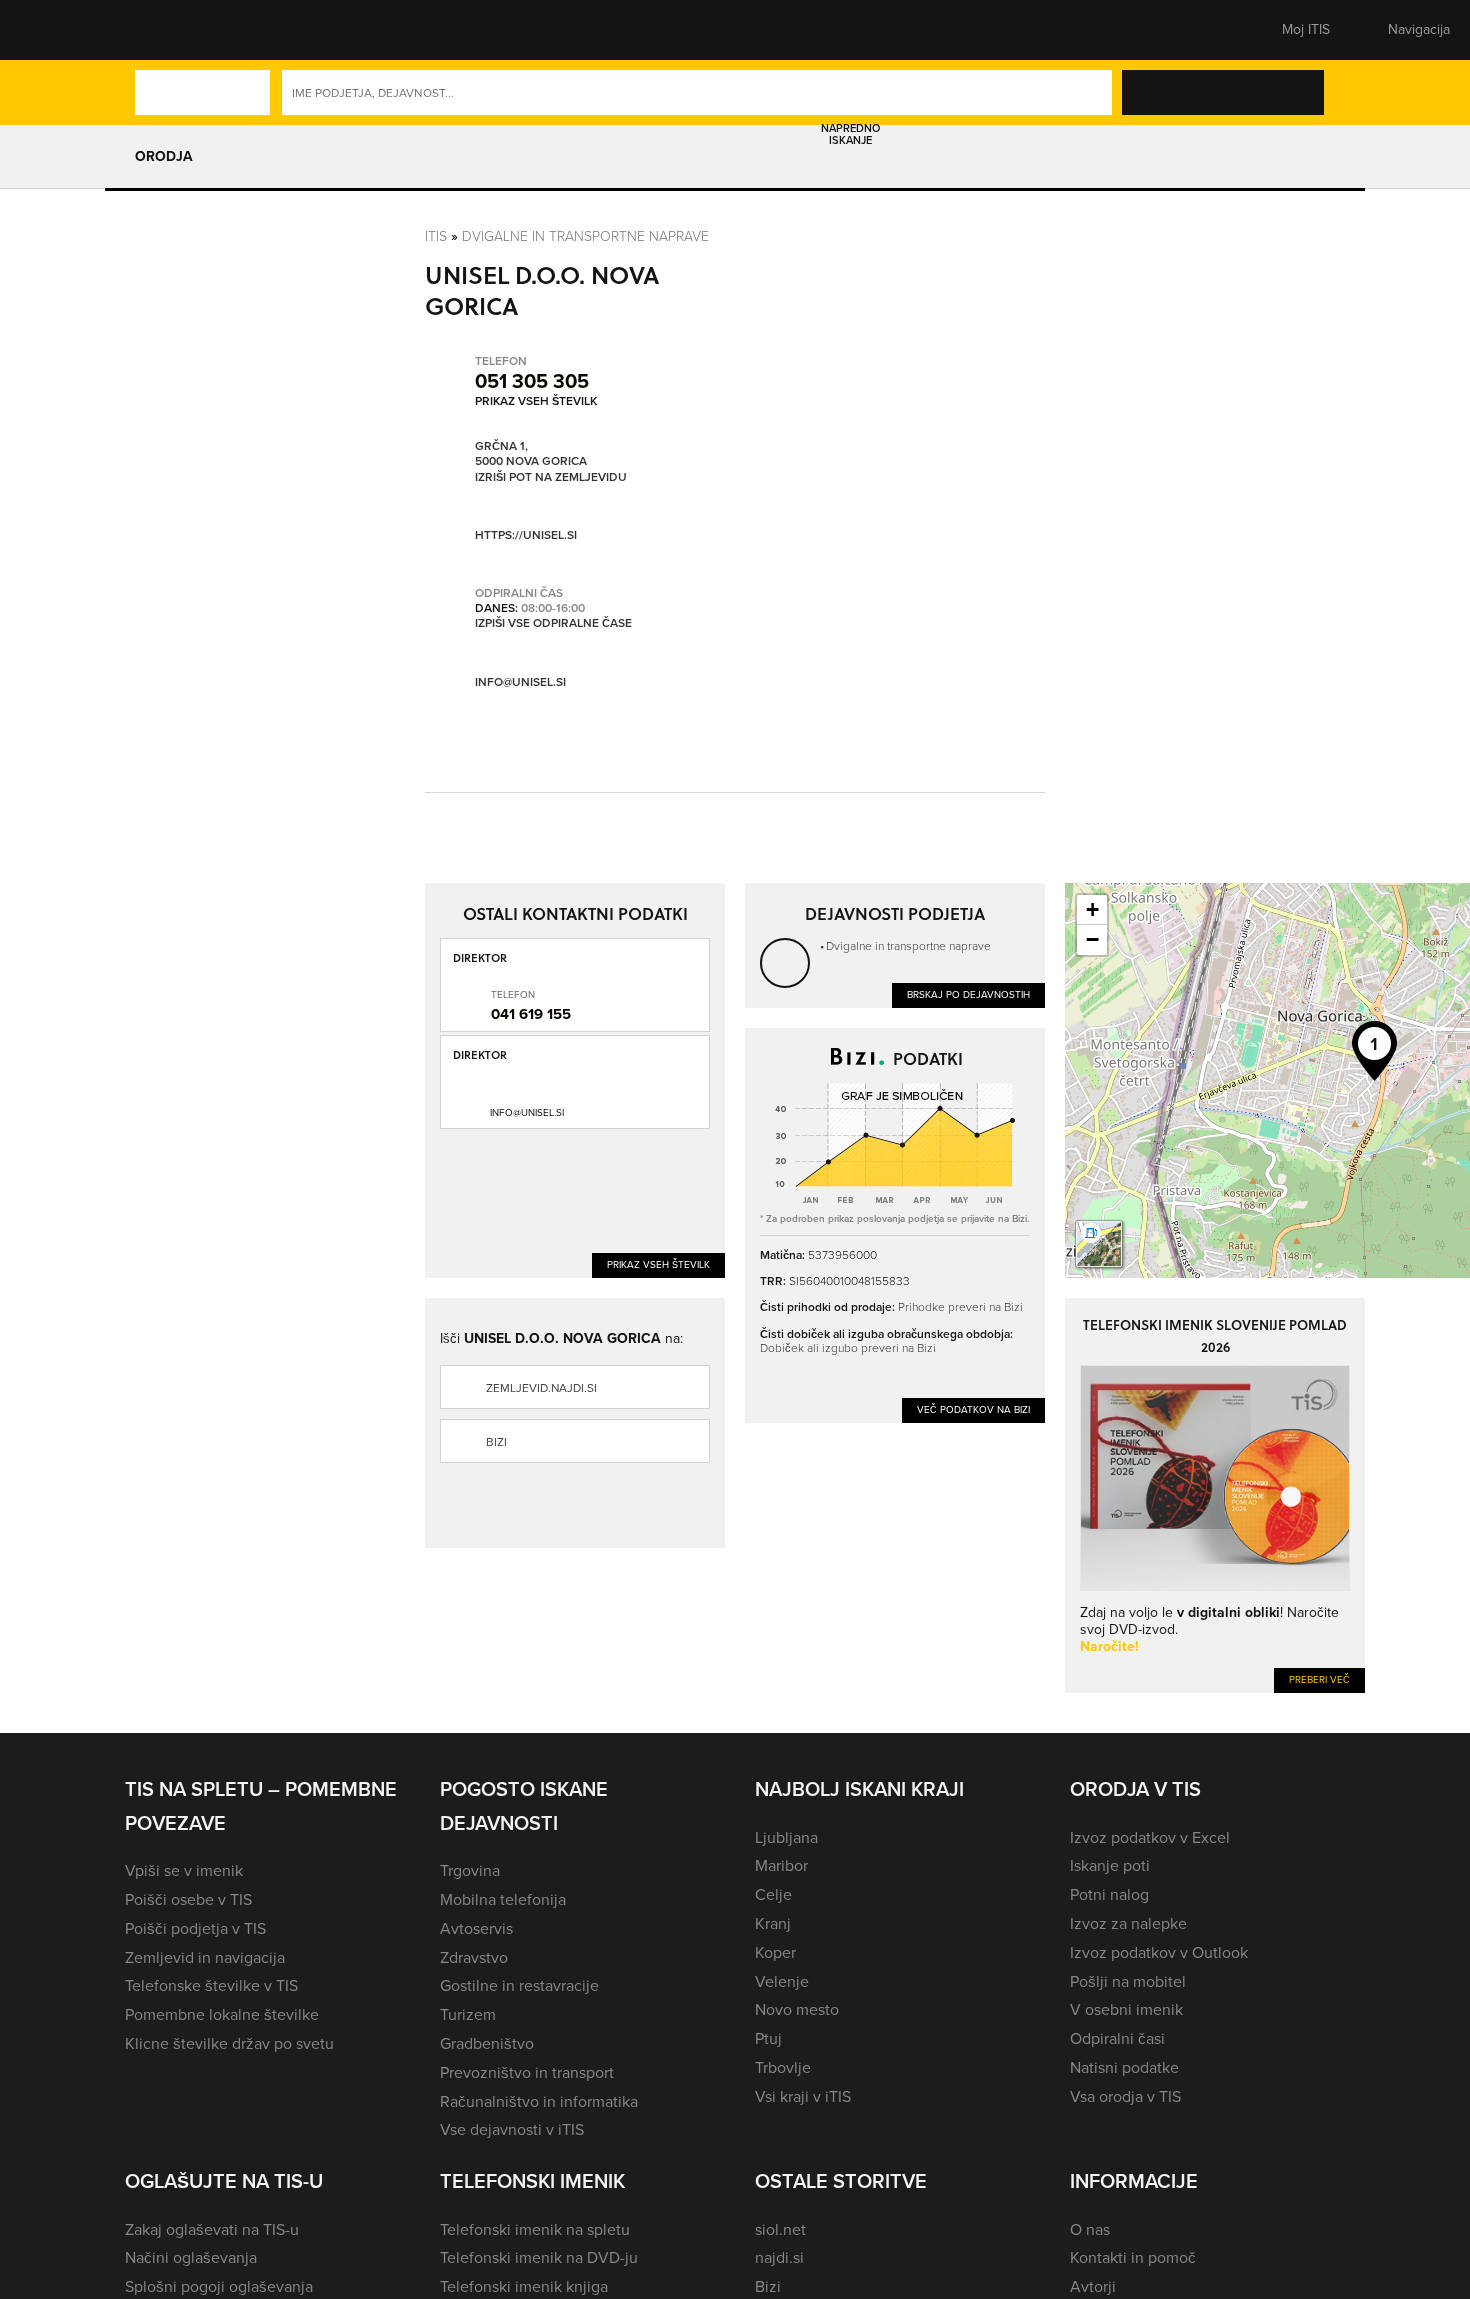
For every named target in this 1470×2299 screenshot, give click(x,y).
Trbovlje (783, 2067)
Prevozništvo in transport (527, 2072)
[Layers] (1099, 1244)
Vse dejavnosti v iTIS (512, 2129)
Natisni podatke (1124, 2067)
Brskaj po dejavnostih (968, 994)
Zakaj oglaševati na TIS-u (212, 2229)
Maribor (781, 1865)
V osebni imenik (1126, 2009)
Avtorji (1093, 2286)
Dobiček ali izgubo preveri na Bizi (848, 1348)
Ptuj (768, 2038)
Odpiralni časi (1117, 2038)
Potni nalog (1109, 1894)
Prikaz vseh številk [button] (536, 401)
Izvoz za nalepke (1128, 1923)
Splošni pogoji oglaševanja (219, 2286)
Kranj (773, 1923)
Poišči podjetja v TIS (195, 1928)
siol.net (780, 2229)
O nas (1090, 2229)
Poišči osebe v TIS (188, 1899)
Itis (436, 236)
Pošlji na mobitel (1128, 1981)
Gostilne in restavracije (519, 1985)
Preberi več (1319, 1679)
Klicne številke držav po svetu (229, 2043)
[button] (160, 30)
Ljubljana (786, 1837)
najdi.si (779, 2257)
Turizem (468, 2014)
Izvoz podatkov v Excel (1150, 1837)
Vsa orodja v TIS (1125, 2096)
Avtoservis (476, 1928)
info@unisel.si (520, 682)
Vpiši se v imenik (184, 1870)
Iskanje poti (1110, 1865)
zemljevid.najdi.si (541, 1388)
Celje (773, 1894)
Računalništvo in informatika (539, 2101)
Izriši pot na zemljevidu (551, 478)
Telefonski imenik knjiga (524, 2286)
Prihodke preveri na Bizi (960, 1307)
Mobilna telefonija (503, 1899)
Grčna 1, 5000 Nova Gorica (531, 454)
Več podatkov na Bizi (973, 1409)
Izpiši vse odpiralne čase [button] (553, 624)
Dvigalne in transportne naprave (585, 236)
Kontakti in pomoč (1133, 2257)
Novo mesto (797, 2009)
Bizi (496, 1442)
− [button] (1092, 939)
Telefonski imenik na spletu (535, 2229)
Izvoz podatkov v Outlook (1159, 1952)
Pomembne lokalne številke (222, 2014)
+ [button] (1092, 909)
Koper (775, 1952)
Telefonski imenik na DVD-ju (539, 2257)
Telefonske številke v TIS (211, 1985)
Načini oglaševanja (191, 2257)
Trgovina (470, 1870)
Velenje (782, 1981)
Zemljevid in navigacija (205, 1957)
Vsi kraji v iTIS (803, 2096)
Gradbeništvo (487, 2043)
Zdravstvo (474, 1957)
